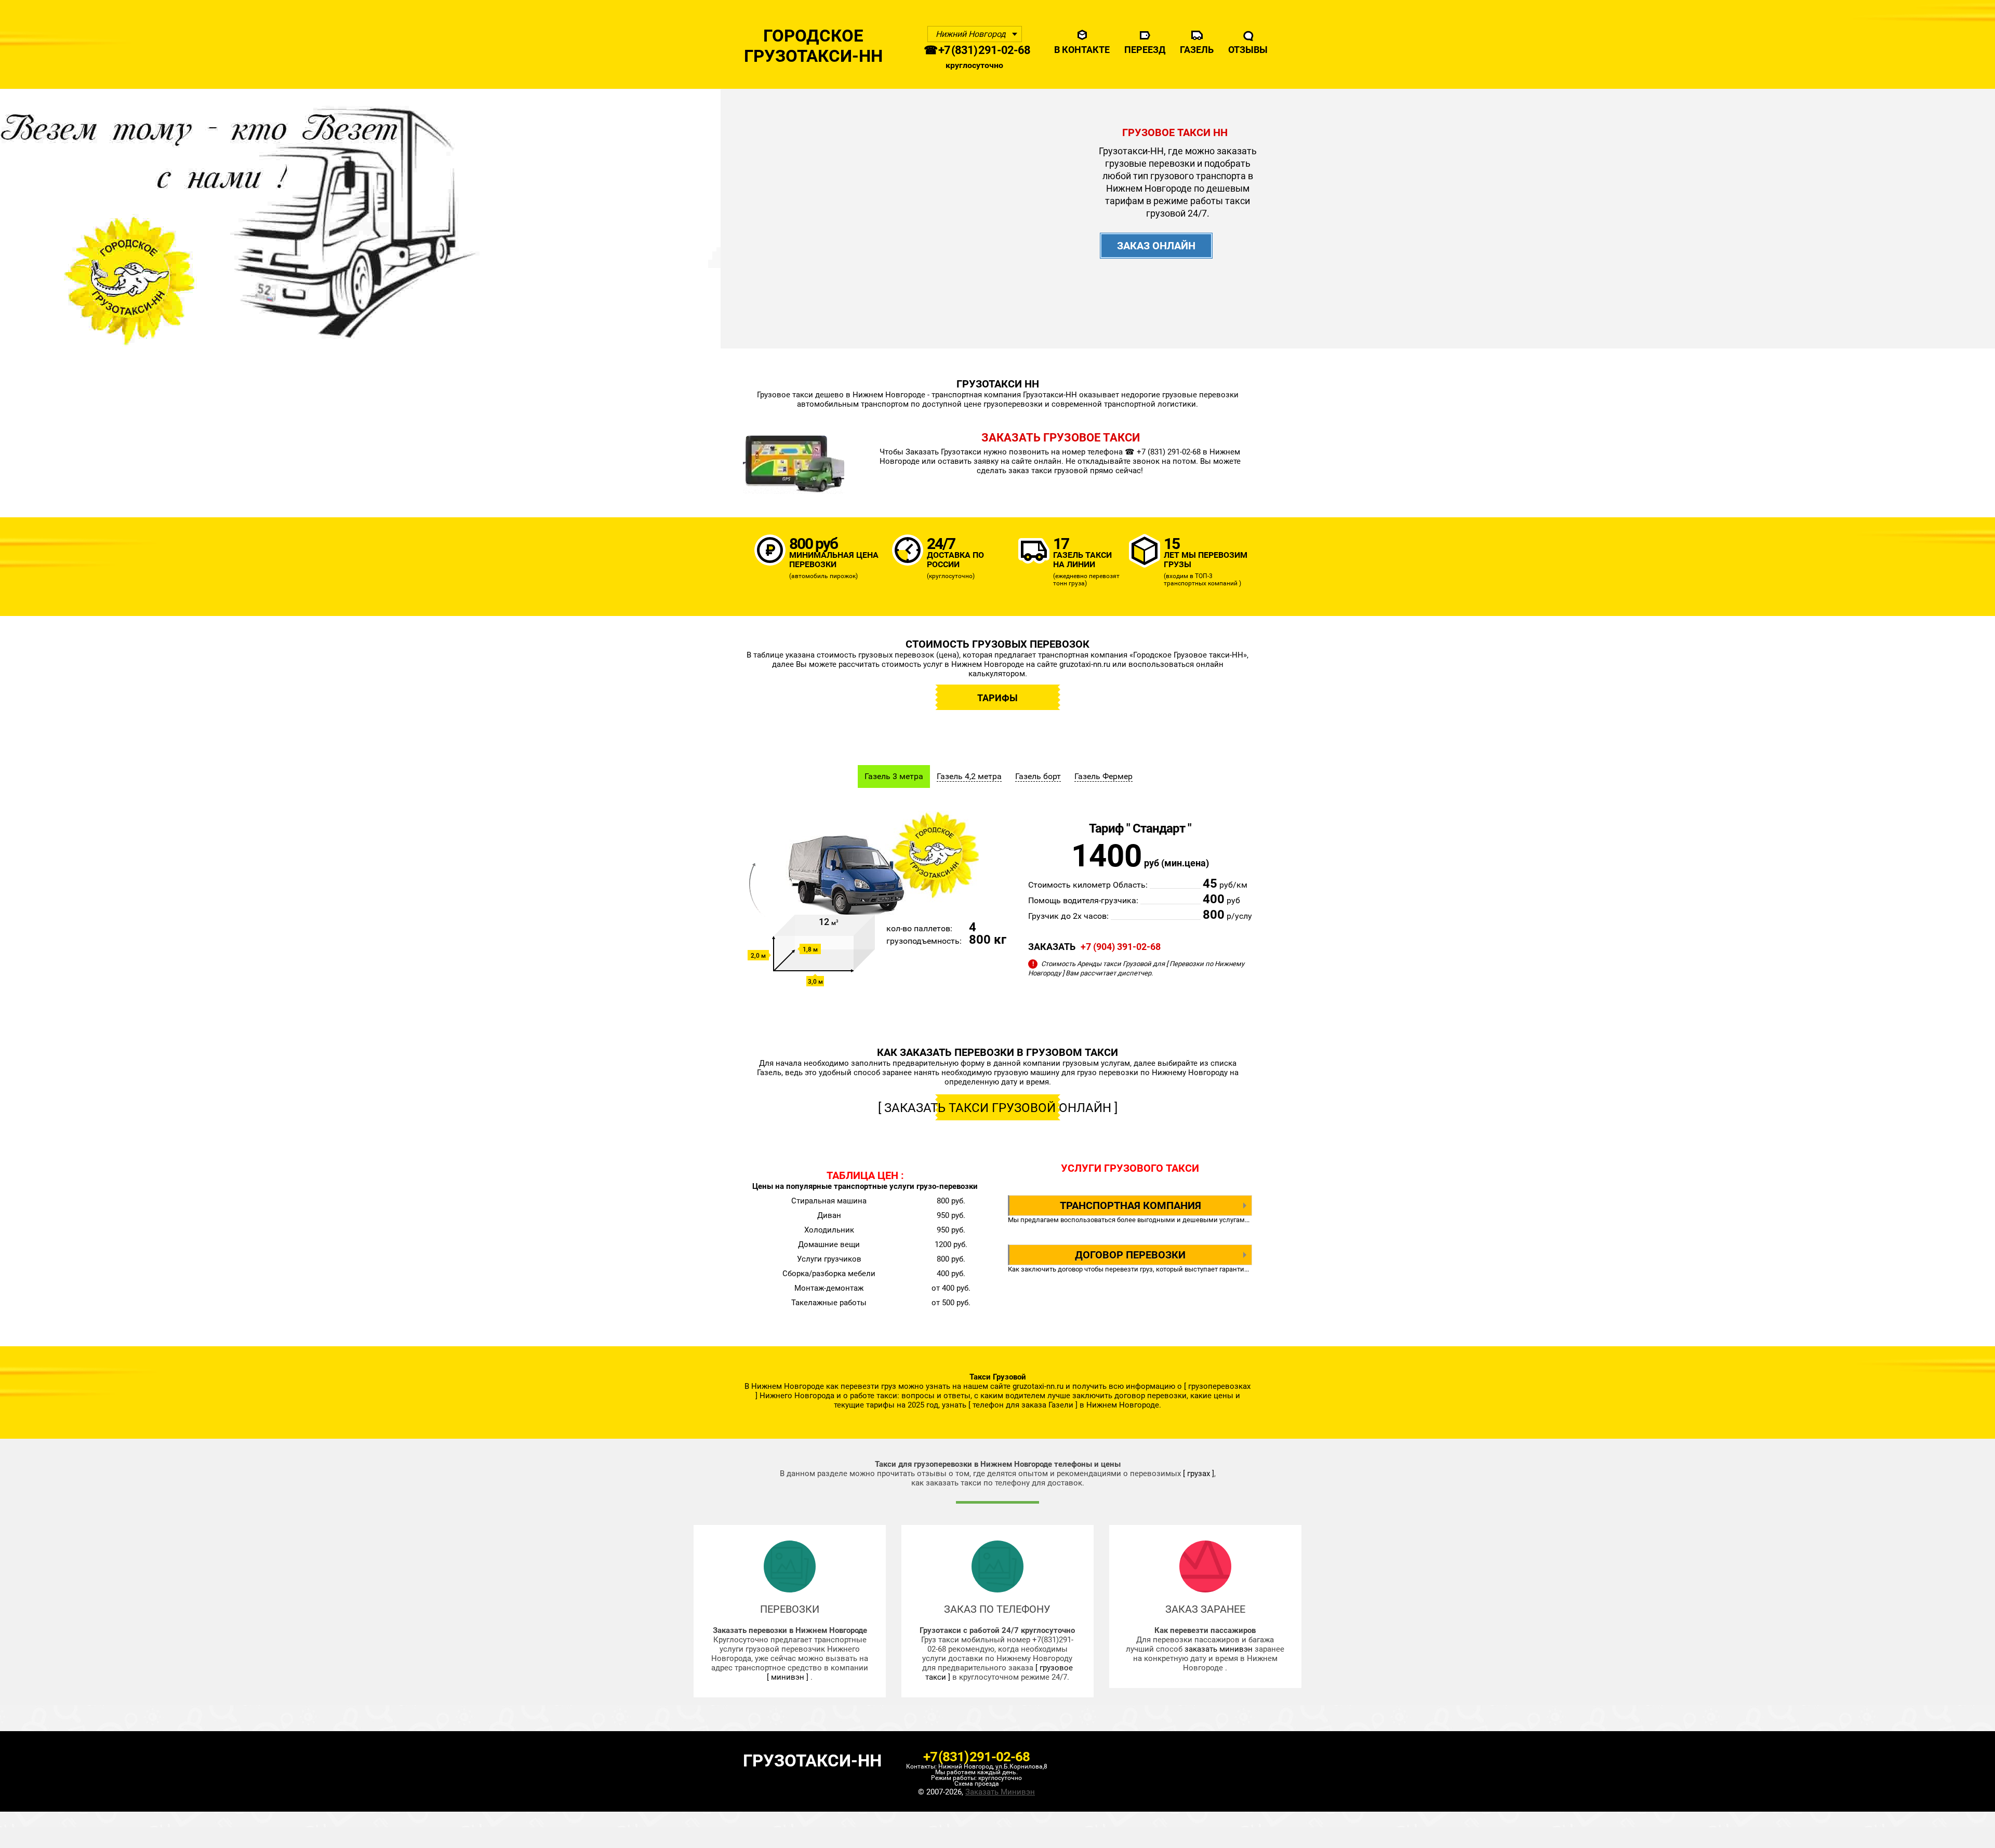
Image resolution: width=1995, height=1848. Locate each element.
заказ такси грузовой (1048, 471)
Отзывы (1248, 50)
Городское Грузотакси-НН (813, 46)
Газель (1197, 50)
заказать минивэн (1220, 1649)
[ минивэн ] (788, 1677)
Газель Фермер (1103, 776)
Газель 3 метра (894, 776)
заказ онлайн (1156, 246)
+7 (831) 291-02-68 (976, 1757)
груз (1146, 1269)
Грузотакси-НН (812, 1760)
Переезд (1145, 50)
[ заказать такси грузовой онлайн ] (998, 1108)
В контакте (1082, 50)
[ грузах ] (1199, 1474)
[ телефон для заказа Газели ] (1023, 1405)
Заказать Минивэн (1000, 1792)
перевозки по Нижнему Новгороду (1164, 1073)
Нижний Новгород (971, 34)
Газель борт (1038, 776)
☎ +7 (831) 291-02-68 (977, 50)
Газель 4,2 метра (969, 776)
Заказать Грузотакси (945, 452)
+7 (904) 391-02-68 (1121, 947)
